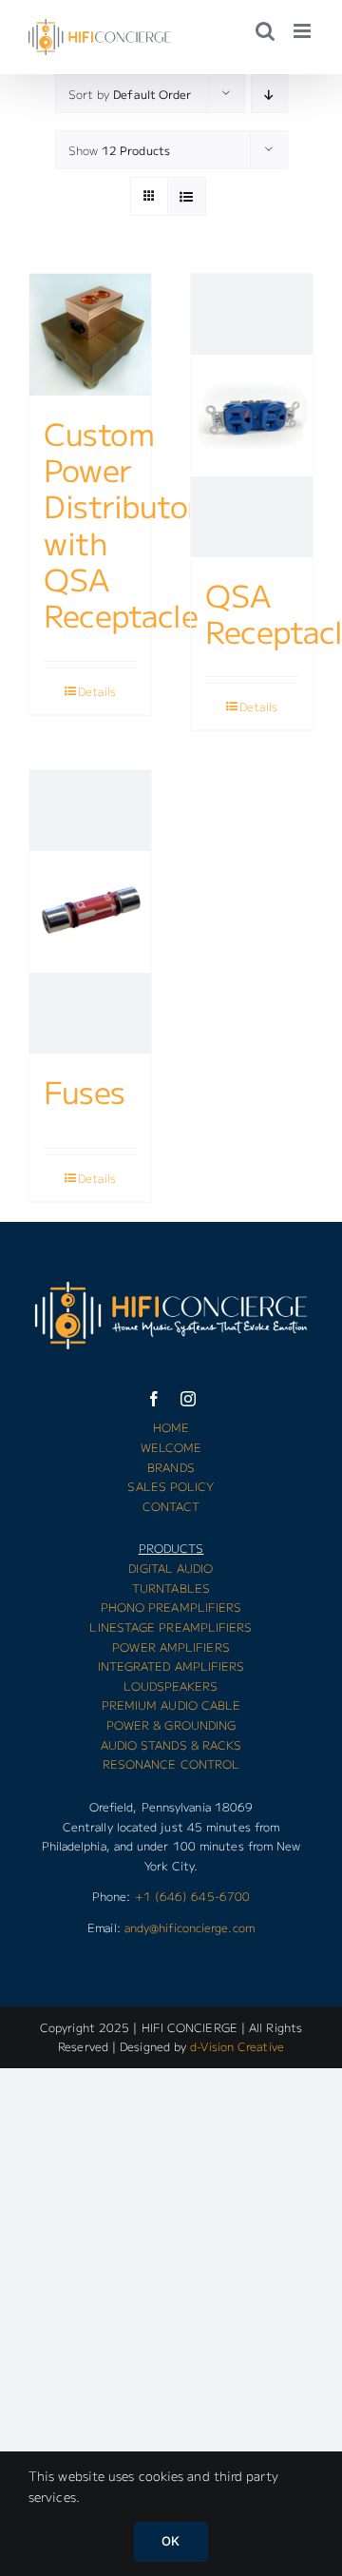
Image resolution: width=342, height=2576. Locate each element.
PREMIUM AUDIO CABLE (171, 1704)
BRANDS (171, 1467)
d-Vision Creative (237, 2046)
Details (97, 691)
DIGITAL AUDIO (171, 1568)
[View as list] (187, 196)
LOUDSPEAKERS (171, 1685)
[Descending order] (269, 94)
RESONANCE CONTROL (171, 1763)
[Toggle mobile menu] (304, 31)
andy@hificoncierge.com (190, 1927)
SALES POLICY (171, 1486)
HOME (171, 1427)
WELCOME (171, 1447)
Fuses (85, 1091)
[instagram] (188, 1399)
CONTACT (171, 1506)
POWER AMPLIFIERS (171, 1646)
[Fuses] (90, 912)
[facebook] (154, 1399)
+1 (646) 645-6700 (193, 1896)
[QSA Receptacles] (252, 416)
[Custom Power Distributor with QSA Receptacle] (90, 335)
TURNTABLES (171, 1588)
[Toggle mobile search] (265, 31)
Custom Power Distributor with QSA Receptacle (122, 524)
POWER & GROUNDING (171, 1724)
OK (171, 2541)
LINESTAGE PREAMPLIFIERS (171, 1627)
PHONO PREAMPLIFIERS (171, 1607)
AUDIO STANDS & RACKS (171, 1744)
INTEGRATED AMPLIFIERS (171, 1666)
